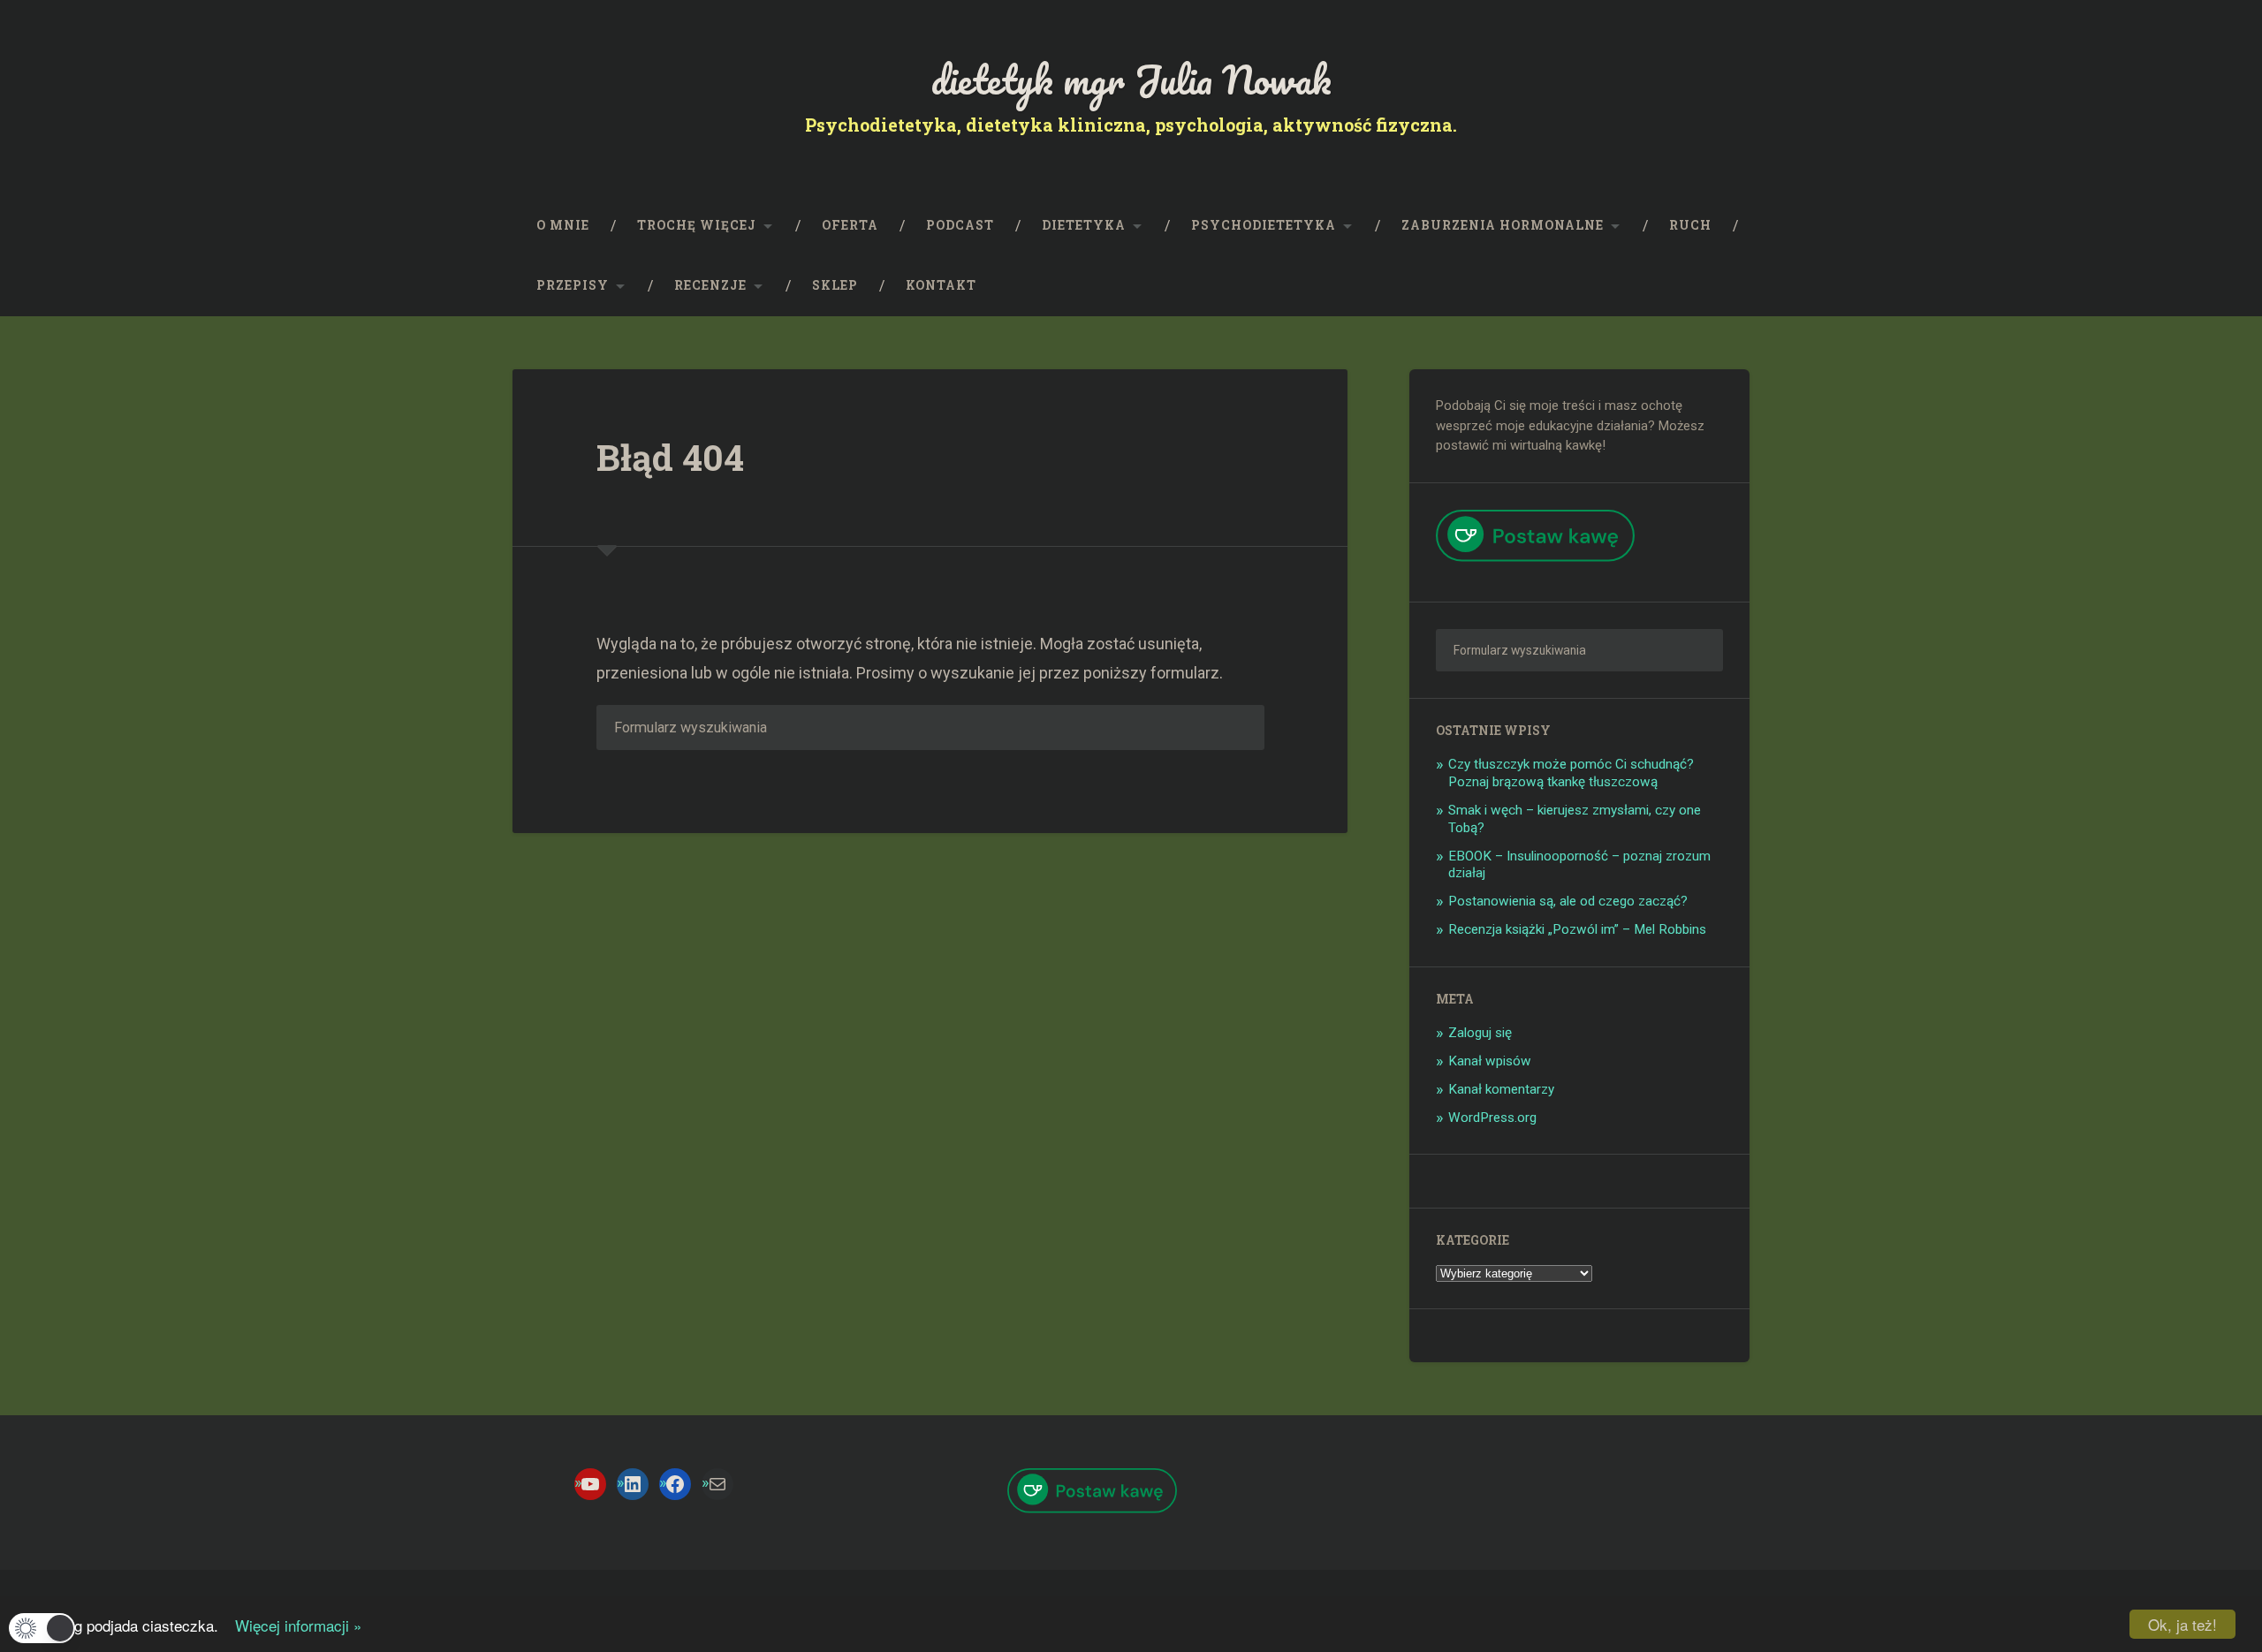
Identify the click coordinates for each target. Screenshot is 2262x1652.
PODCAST (960, 225)
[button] (42, 1628)
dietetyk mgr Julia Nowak (1131, 79)
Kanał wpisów (1490, 1061)
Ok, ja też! (2182, 1624)
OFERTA (850, 225)
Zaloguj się (1480, 1033)
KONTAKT (941, 285)
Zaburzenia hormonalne (1503, 225)
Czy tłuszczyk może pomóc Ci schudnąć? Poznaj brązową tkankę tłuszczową (1571, 773)
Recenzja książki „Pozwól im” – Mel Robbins (1577, 929)
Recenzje (710, 285)
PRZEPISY (573, 285)
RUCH (1690, 225)
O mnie (563, 225)
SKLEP (835, 285)
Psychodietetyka (1264, 225)
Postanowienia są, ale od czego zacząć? (1568, 901)
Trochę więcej (697, 225)
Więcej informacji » (292, 1625)
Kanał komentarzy (1501, 1089)
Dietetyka (1084, 225)
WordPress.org (1492, 1118)
